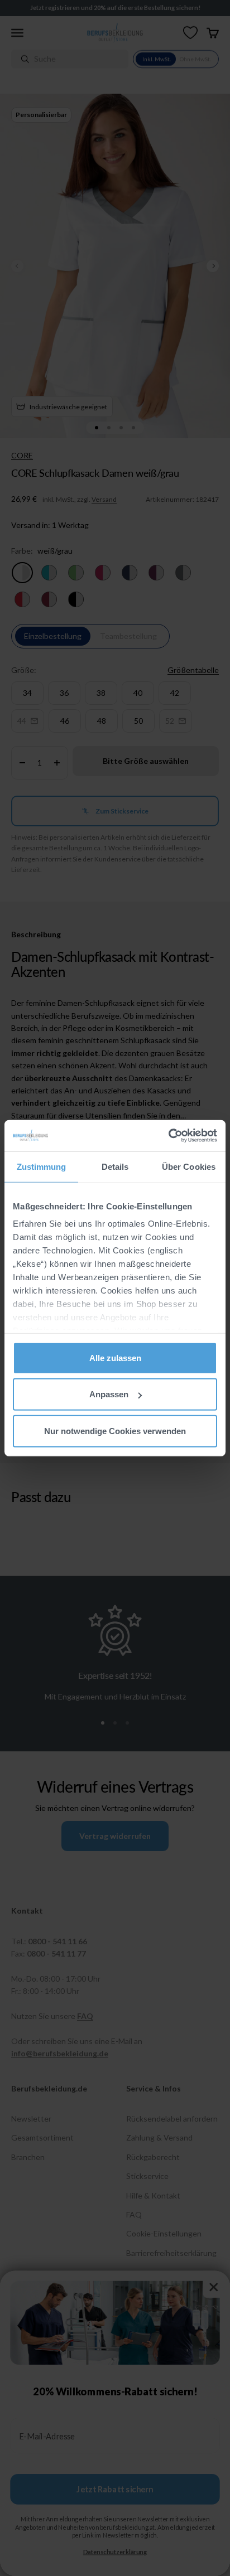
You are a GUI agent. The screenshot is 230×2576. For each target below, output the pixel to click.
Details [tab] (115, 1166)
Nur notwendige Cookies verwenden (115, 1430)
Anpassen (109, 1394)
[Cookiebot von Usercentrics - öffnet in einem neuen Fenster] (168, 1136)
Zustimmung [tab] (42, 1166)
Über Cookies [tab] (189, 1166)
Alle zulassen (115, 1357)
